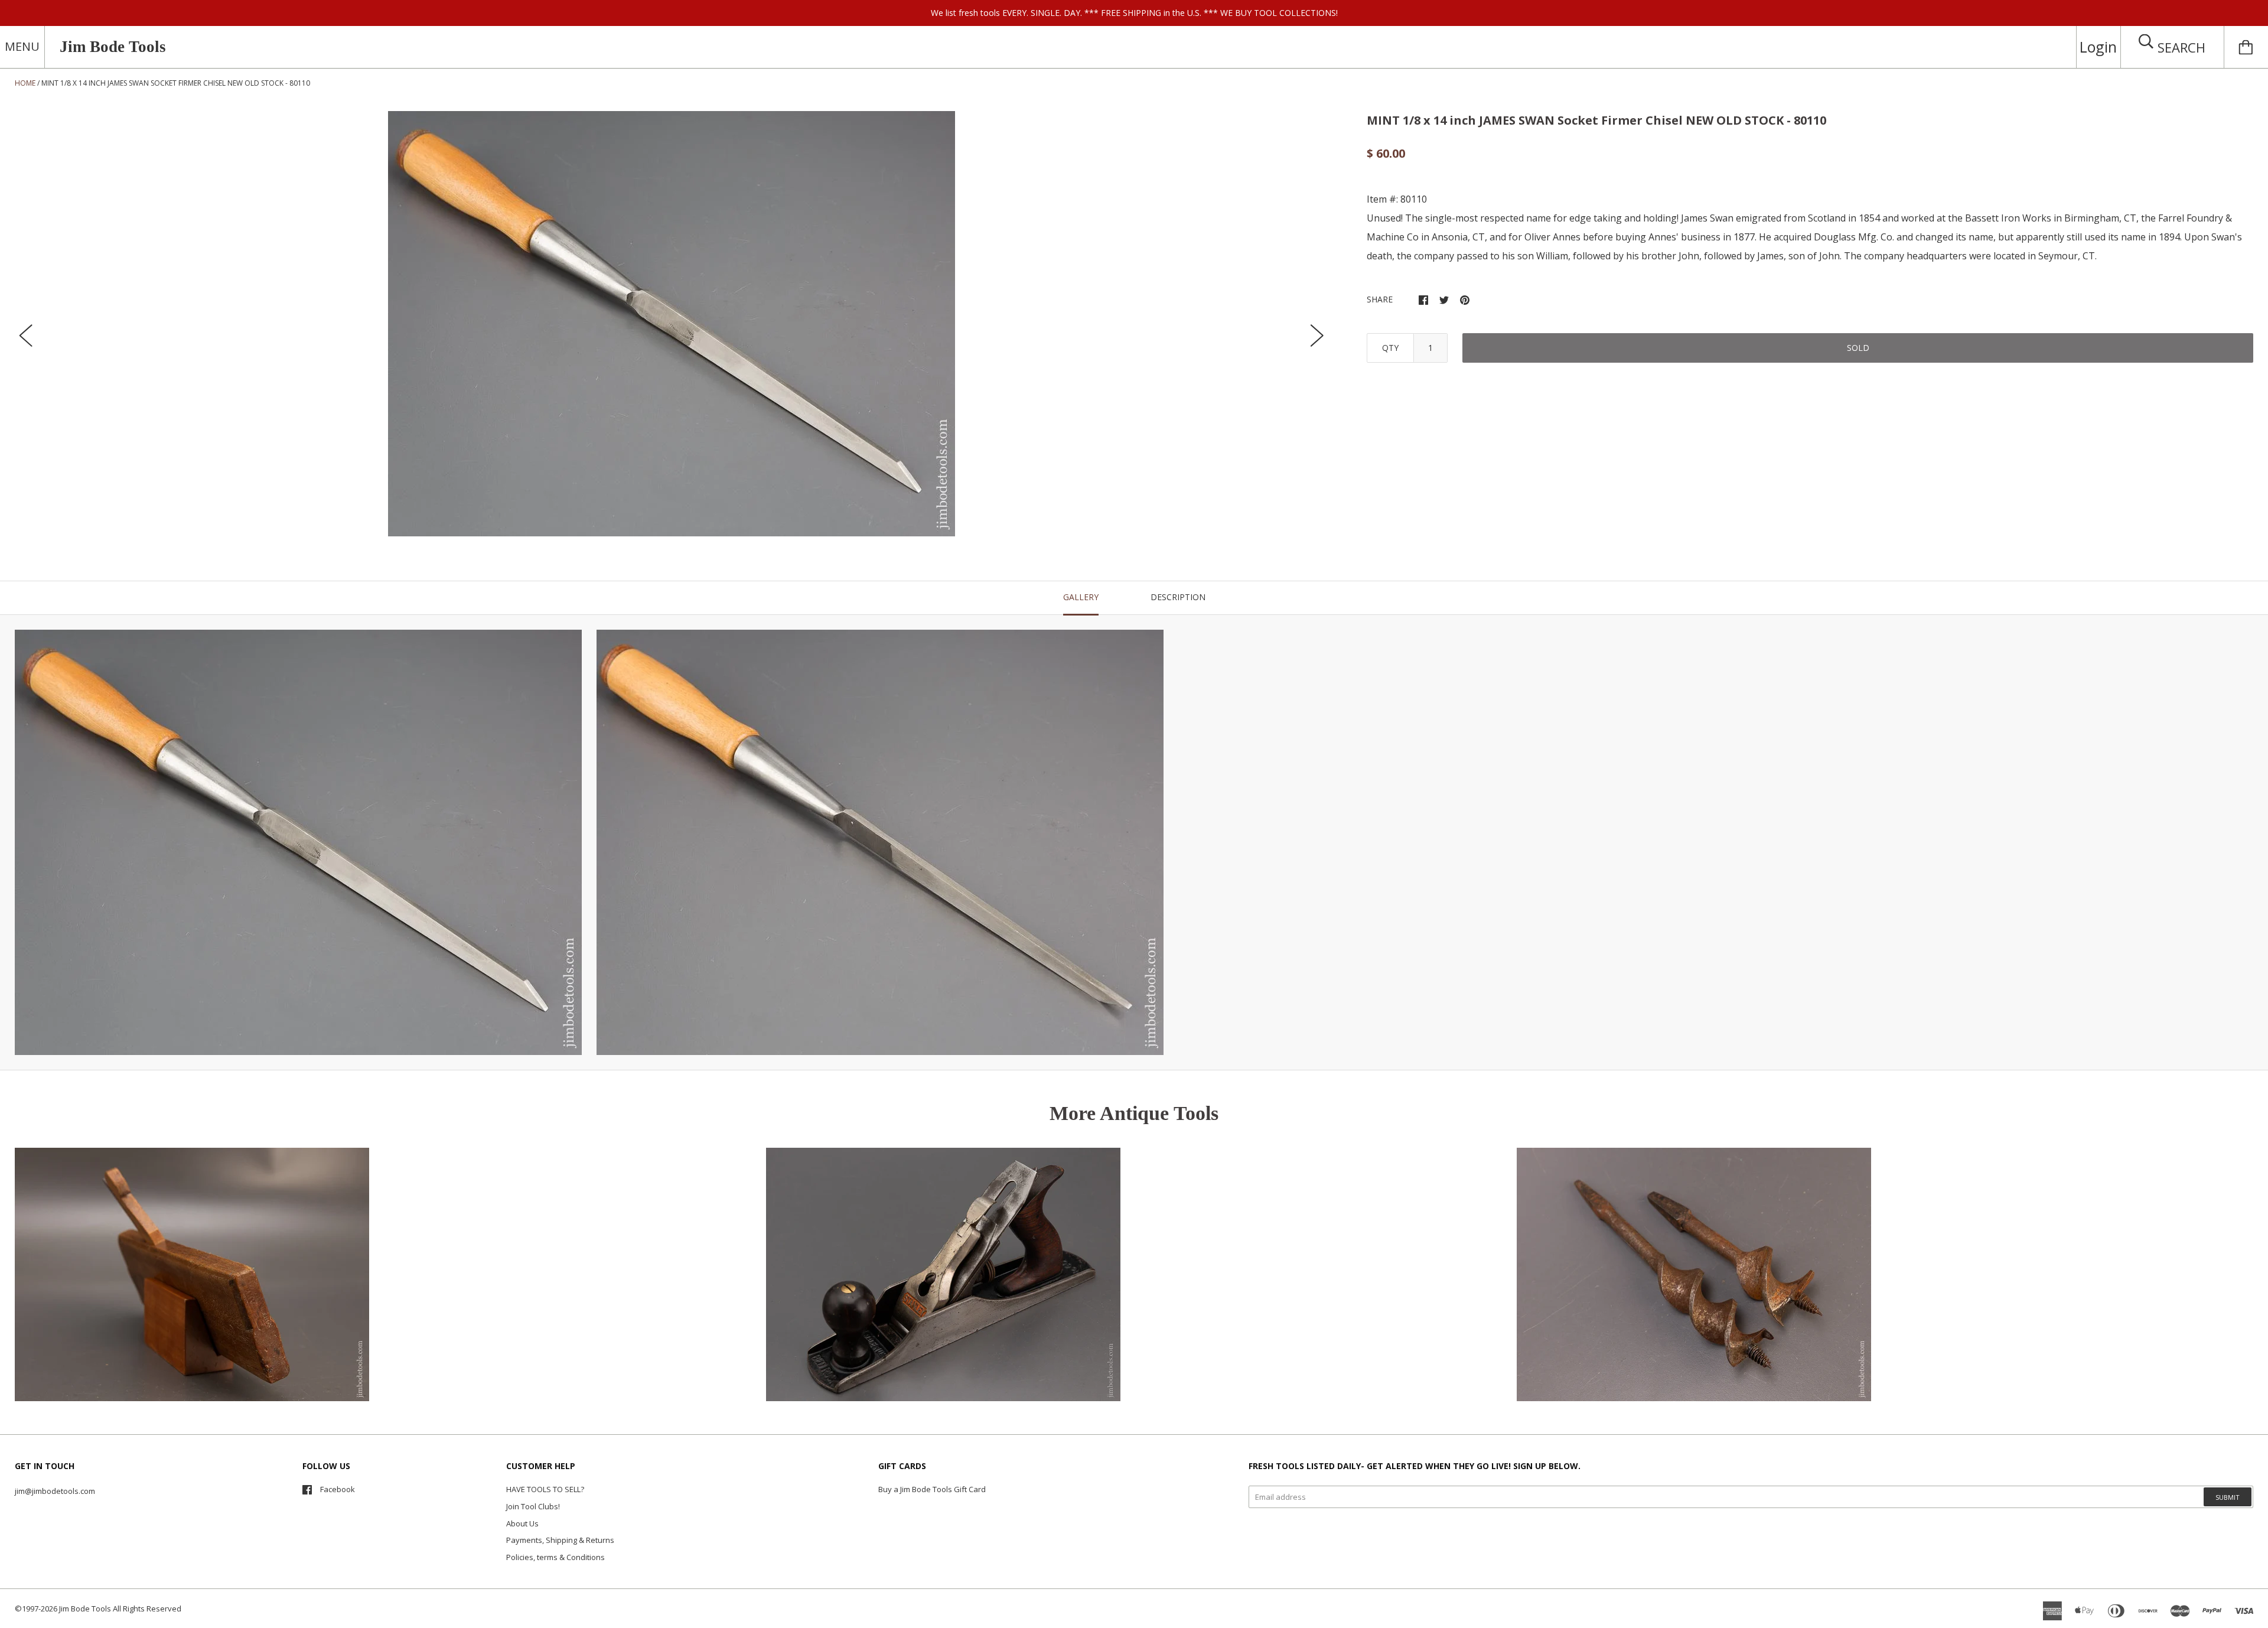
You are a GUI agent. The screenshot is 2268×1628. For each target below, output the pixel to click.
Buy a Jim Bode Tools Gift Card (932, 1489)
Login (2098, 47)
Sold (1858, 348)
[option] (672, 324)
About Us (522, 1523)
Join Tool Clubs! (533, 1506)
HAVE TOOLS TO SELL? (545, 1489)
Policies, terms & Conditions (555, 1557)
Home (25, 83)
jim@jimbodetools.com (55, 1491)
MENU (22, 46)
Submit (2228, 1497)
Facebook (338, 1489)
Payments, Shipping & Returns (560, 1540)
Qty (1390, 348)
